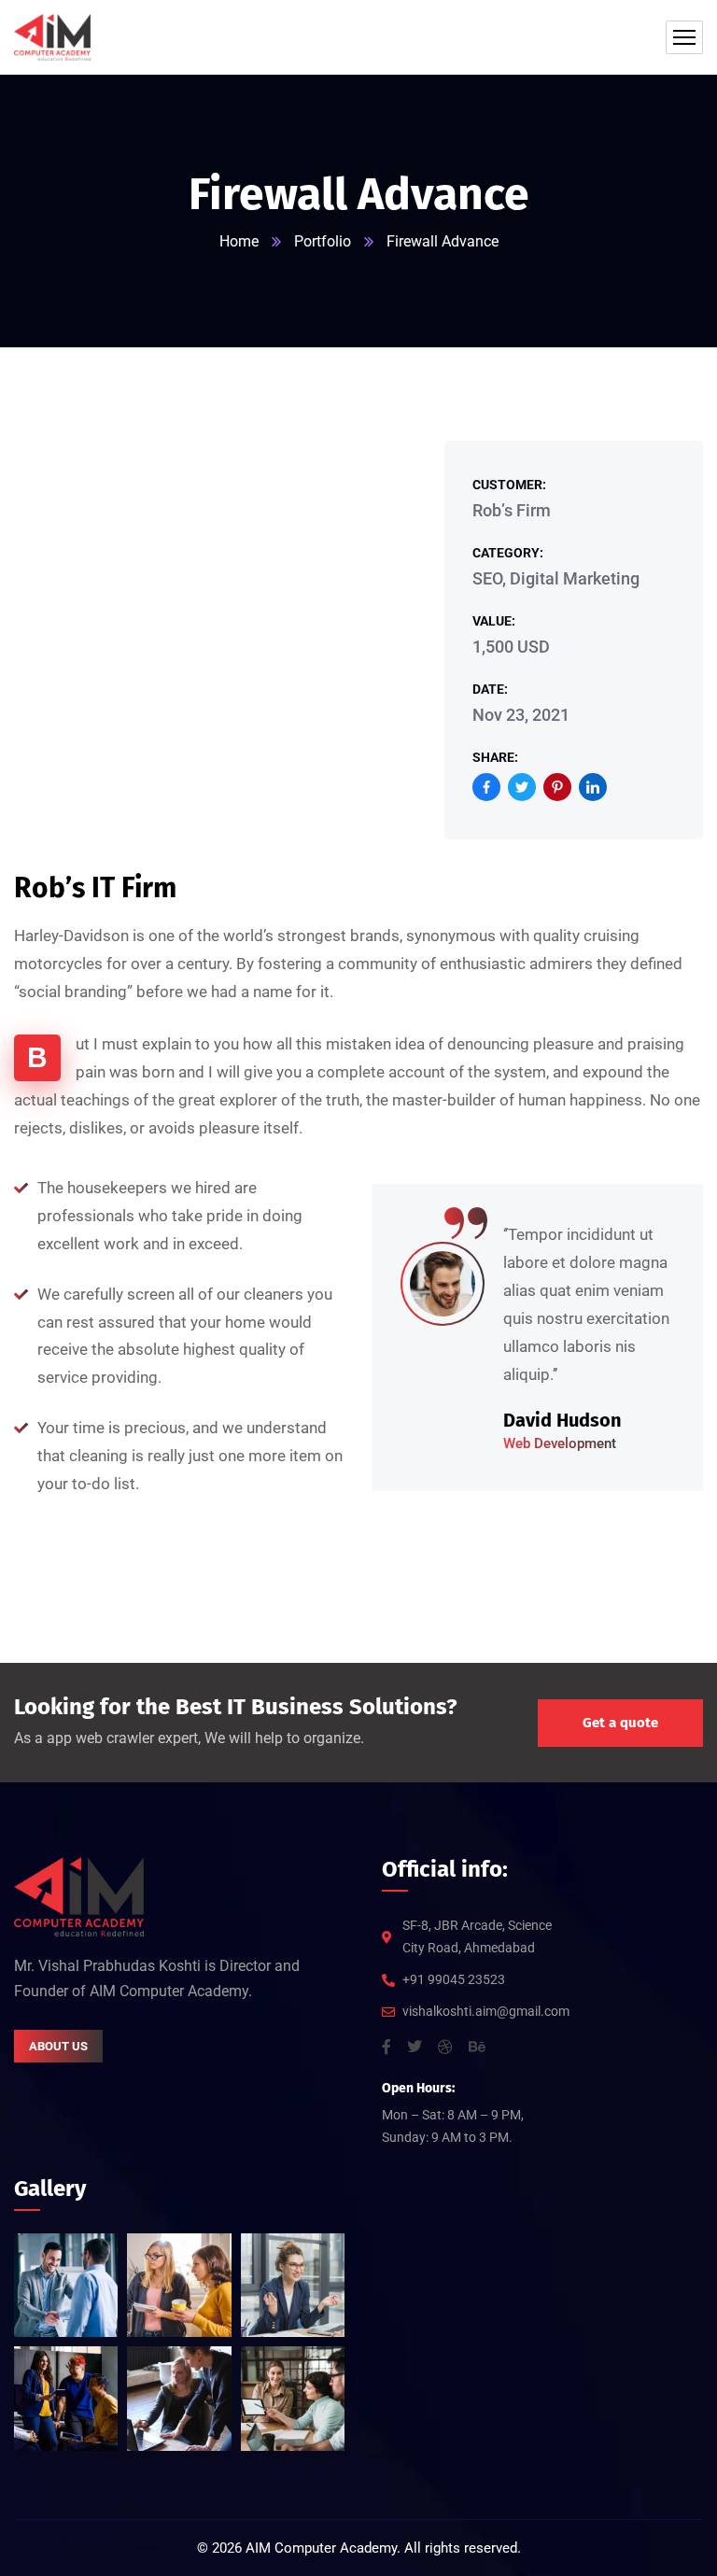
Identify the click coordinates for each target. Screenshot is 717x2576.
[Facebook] (486, 787)
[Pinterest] (557, 787)
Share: (495, 757)
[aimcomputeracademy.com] (52, 37)
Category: (508, 553)
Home (239, 241)
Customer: (509, 485)
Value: (494, 621)
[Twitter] (522, 787)
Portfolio (323, 241)
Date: (490, 689)
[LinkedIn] (593, 787)
